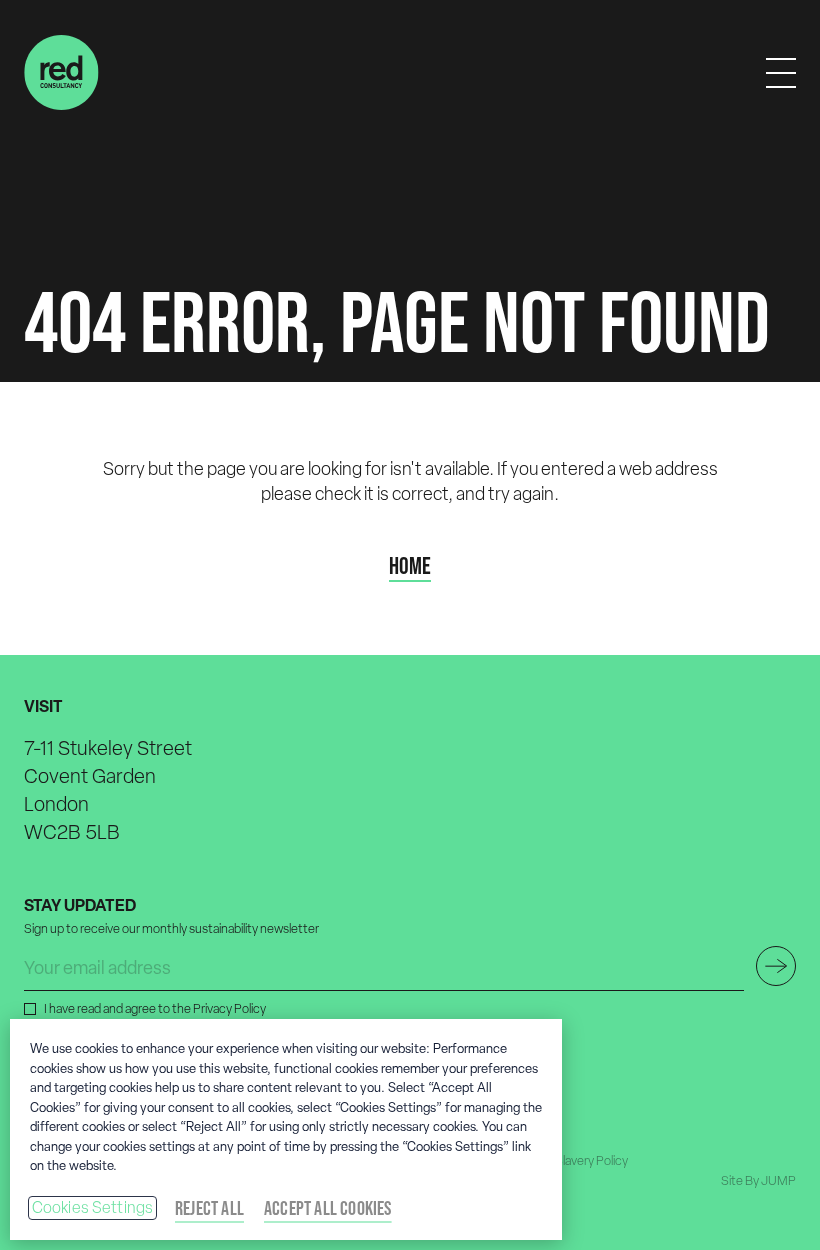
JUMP (778, 1180)
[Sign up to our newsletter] (776, 966)
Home (410, 566)
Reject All (209, 1208)
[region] (286, 1129)
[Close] (530, 1051)
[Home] (61, 72)
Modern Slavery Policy (569, 1160)
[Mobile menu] (781, 73)
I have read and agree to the (155, 1008)
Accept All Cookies (328, 1208)
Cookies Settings (93, 1207)
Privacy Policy (229, 1008)
